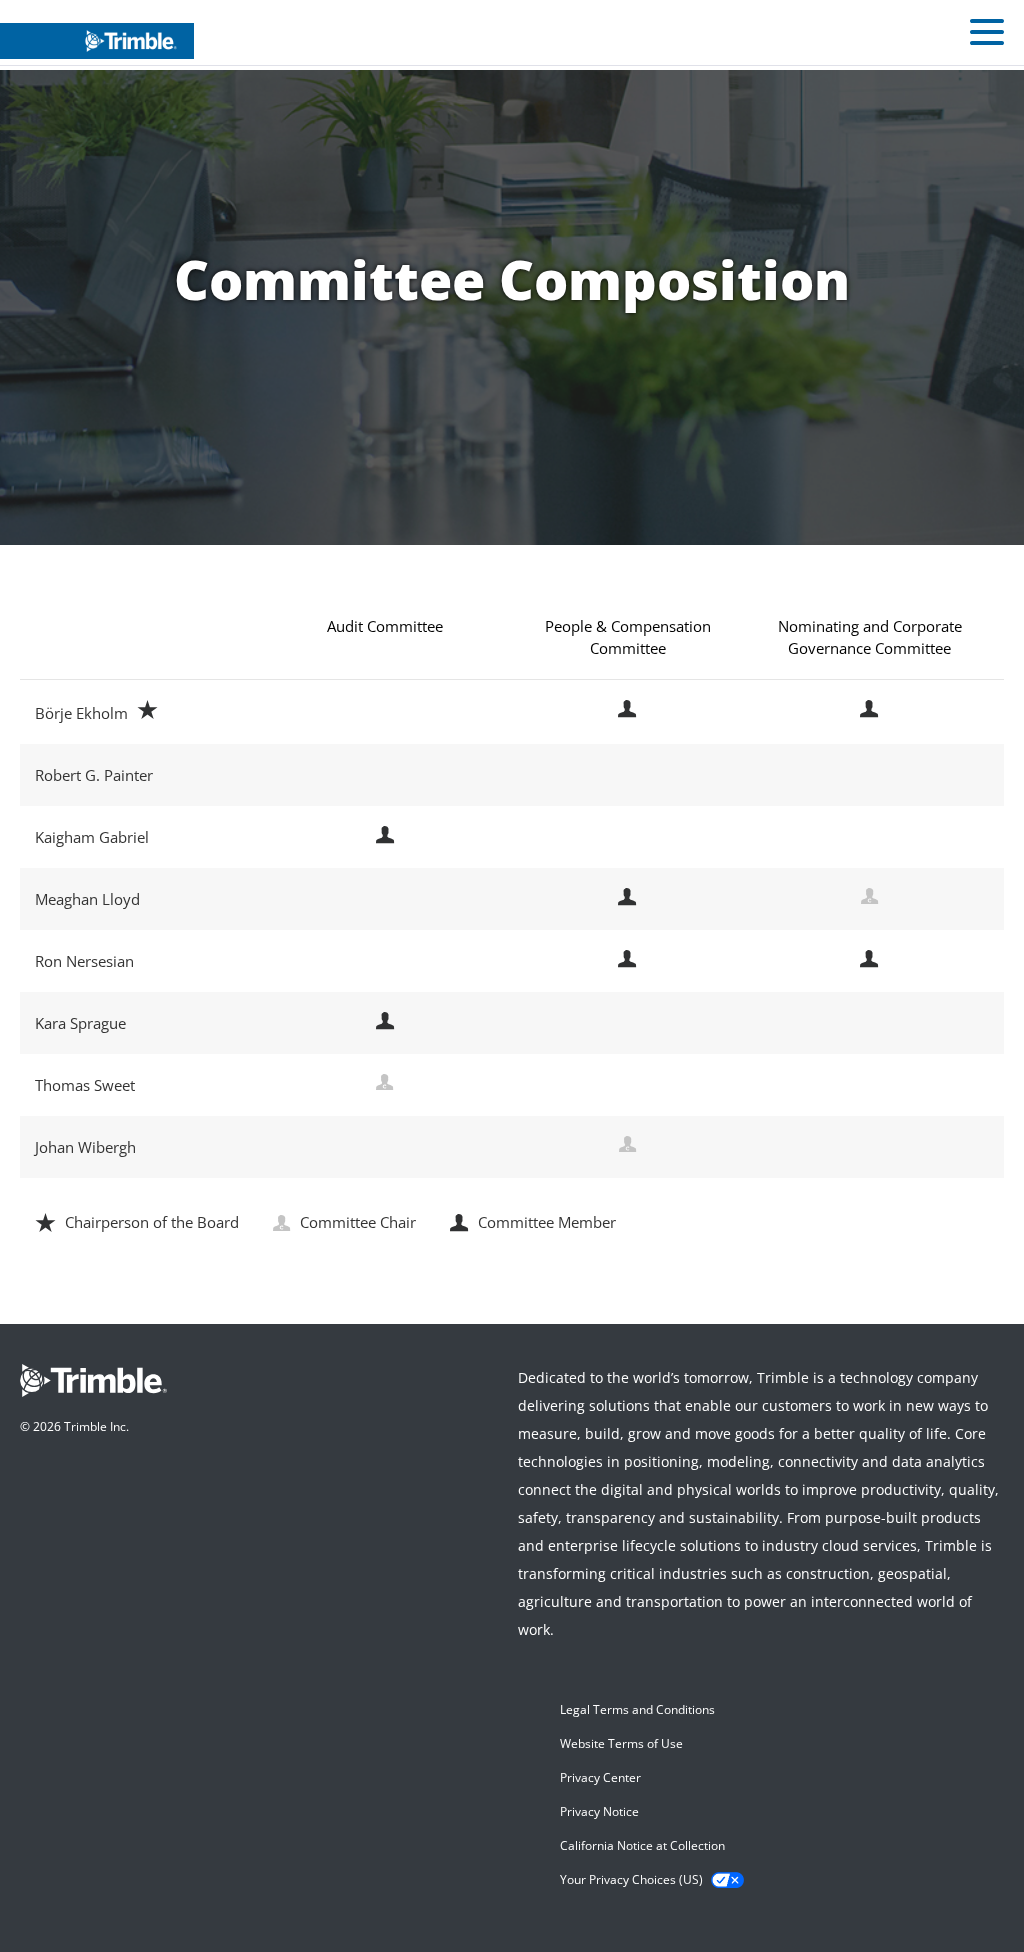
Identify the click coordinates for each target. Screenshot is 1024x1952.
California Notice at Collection (642, 1845)
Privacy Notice (599, 1811)
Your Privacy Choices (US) (631, 1879)
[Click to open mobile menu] (987, 35)
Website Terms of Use (621, 1743)
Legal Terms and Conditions (637, 1709)
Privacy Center (600, 1777)
